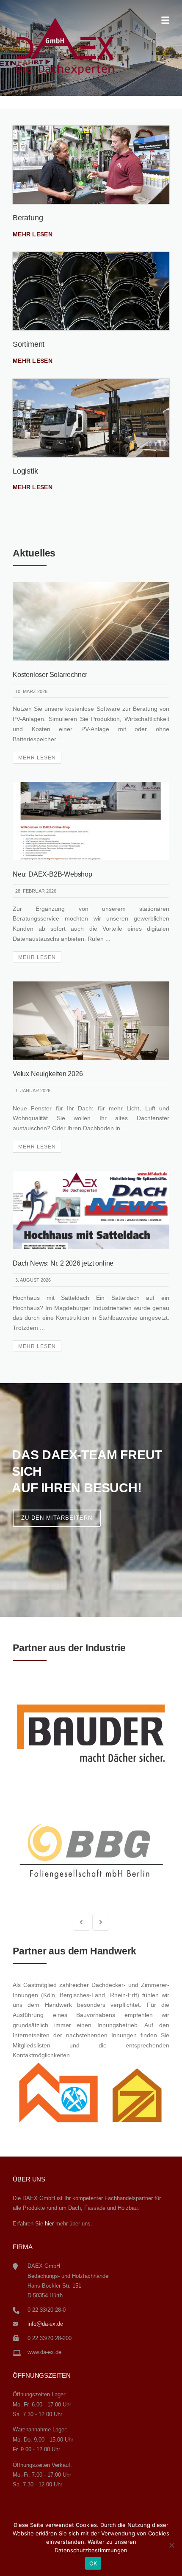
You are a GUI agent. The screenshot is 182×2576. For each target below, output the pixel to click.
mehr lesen (33, 234)
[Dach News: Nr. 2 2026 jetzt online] (91, 1209)
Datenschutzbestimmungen (91, 2550)
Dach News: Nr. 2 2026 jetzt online (63, 1263)
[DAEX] (65, 46)
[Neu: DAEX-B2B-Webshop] (91, 820)
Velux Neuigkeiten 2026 (48, 1074)
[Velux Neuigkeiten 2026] (91, 1020)
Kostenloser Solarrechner (50, 675)
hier (49, 2224)
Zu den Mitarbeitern (57, 1518)
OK (93, 2563)
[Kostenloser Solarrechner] (91, 621)
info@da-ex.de (45, 2324)
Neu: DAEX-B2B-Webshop (52, 874)
